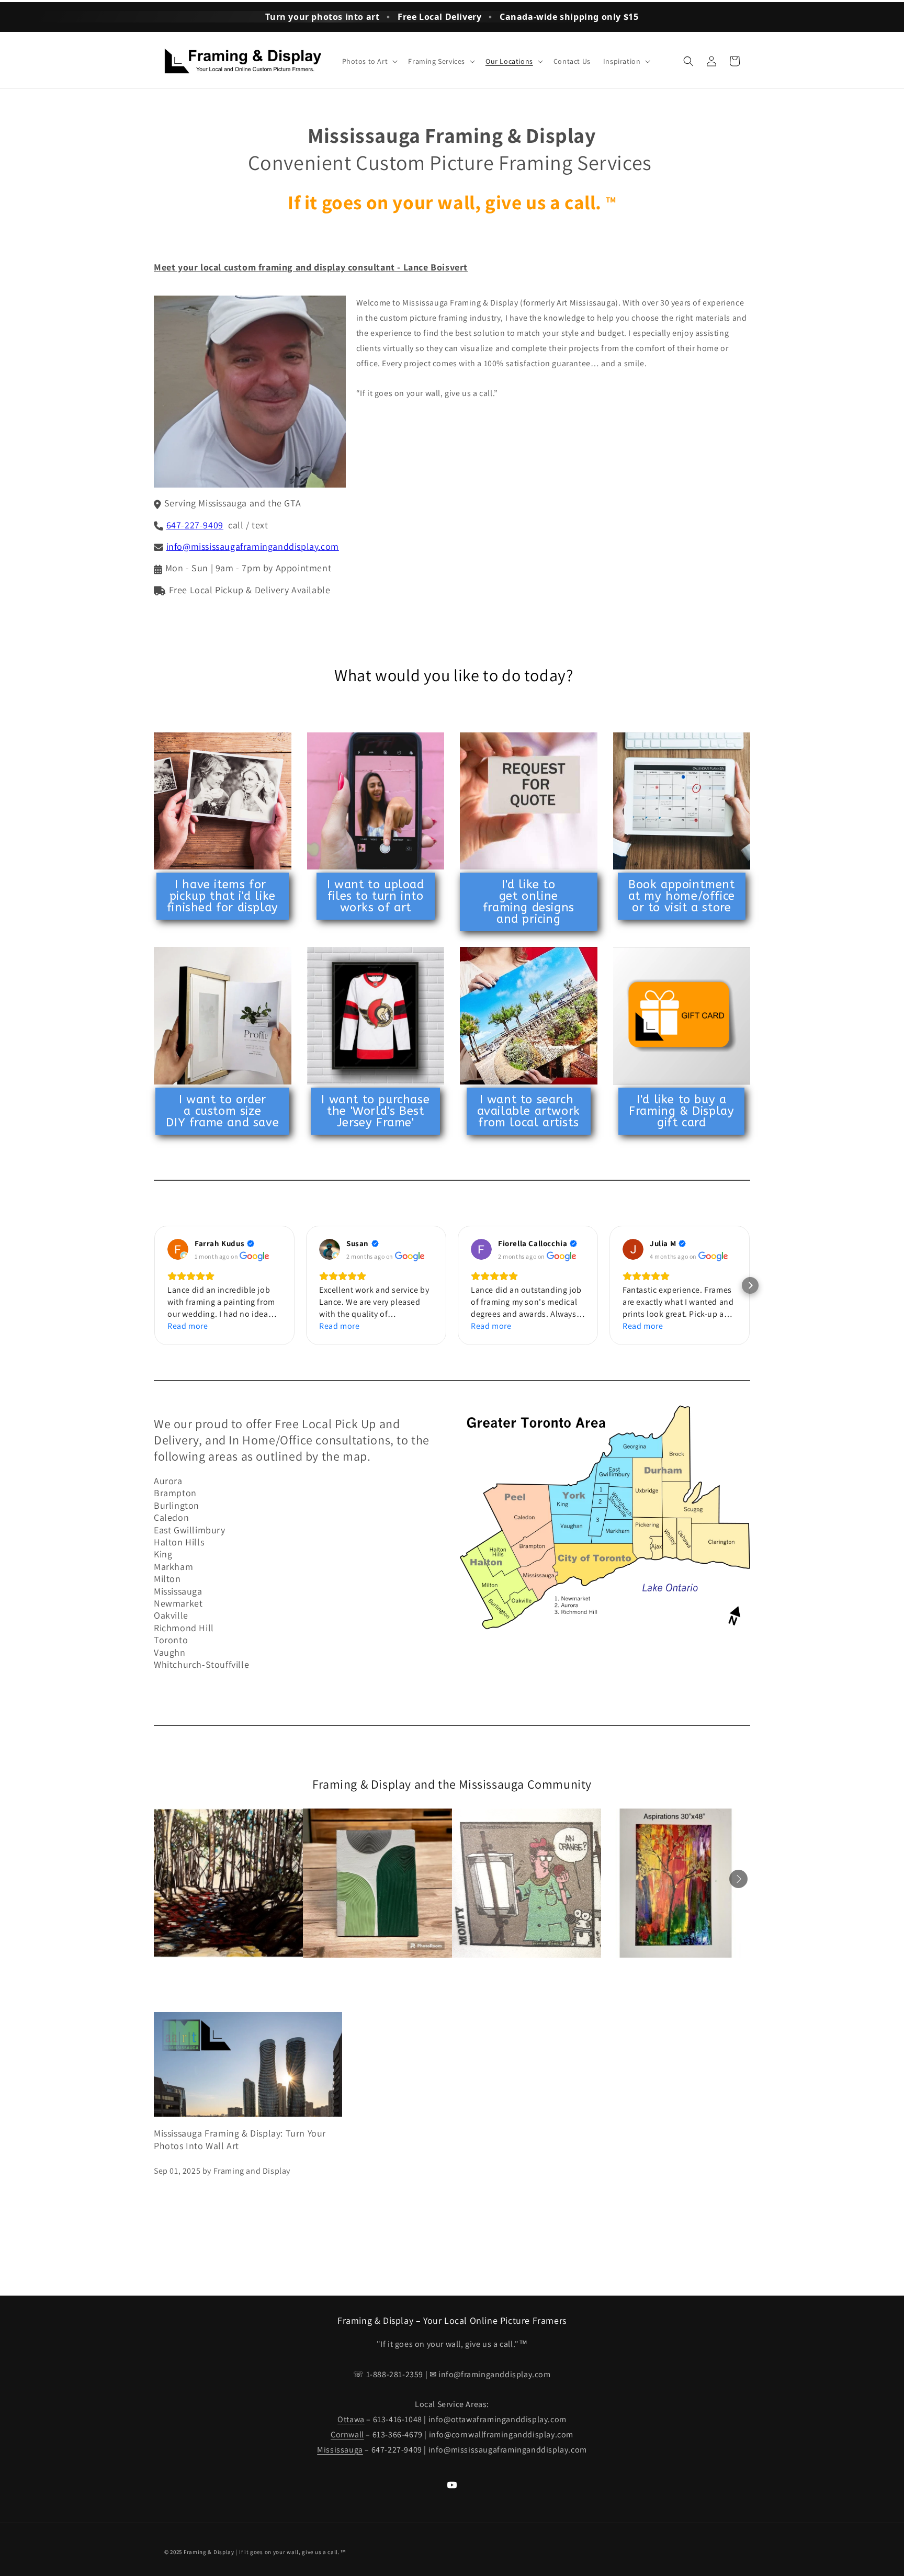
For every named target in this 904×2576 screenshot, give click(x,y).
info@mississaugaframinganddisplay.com (253, 546)
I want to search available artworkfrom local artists (529, 1111)
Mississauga (340, 2450)
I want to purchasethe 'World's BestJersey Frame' (375, 1111)
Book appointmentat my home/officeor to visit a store (682, 896)
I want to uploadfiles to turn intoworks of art (376, 896)
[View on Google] (178, 1249)
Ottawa (351, 2419)
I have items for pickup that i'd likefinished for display (223, 896)
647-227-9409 (195, 525)
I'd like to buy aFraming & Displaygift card (681, 1111)
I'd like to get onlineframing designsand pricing (529, 902)
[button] (369, 61)
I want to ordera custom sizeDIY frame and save (222, 1111)
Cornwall (347, 2434)
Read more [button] (188, 1326)
